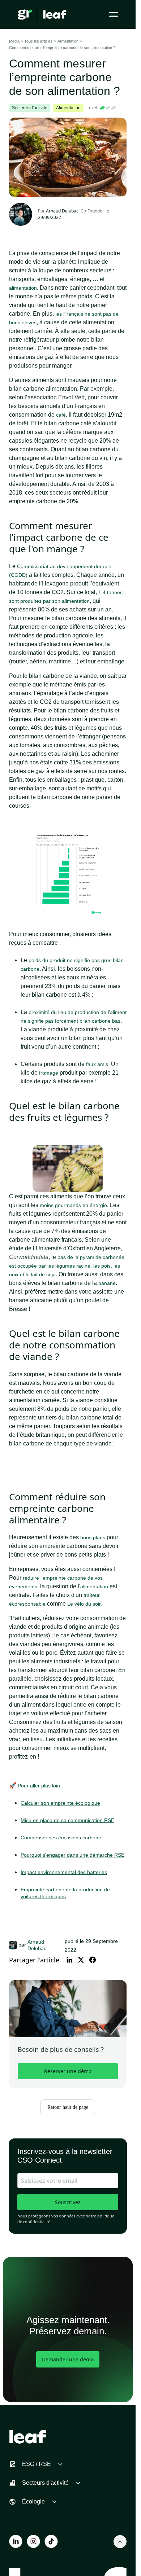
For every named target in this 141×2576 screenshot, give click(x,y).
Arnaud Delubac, (38, 1945)
